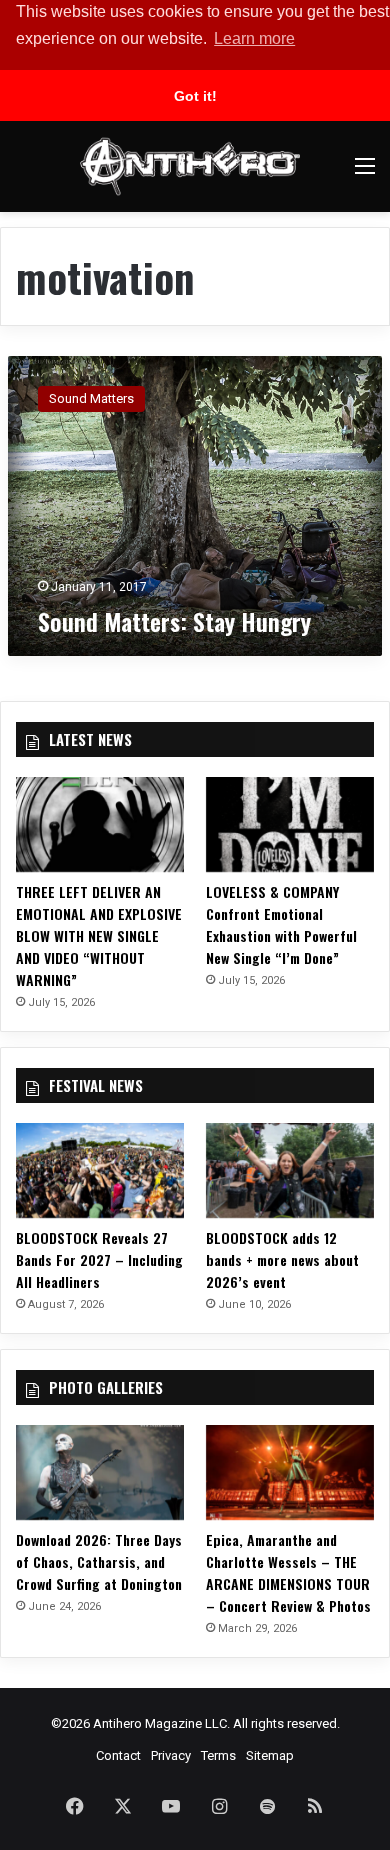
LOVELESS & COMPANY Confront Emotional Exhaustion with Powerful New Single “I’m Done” (281, 924)
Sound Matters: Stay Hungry (174, 621)
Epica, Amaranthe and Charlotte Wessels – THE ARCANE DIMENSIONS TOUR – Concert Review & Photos (288, 1572)
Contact (118, 1755)
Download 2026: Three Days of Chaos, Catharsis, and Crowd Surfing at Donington (99, 1561)
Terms (218, 1755)
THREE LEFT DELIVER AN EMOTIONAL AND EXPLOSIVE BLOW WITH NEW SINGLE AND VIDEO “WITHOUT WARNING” (99, 935)
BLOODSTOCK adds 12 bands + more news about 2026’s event (282, 1259)
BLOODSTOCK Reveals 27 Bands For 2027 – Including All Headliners (99, 1259)
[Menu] (365, 173)
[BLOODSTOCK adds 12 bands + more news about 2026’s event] (290, 1170)
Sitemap (270, 1755)
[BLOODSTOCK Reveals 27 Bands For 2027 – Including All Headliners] (100, 1170)
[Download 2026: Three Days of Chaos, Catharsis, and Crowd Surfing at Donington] (100, 1472)
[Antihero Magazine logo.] (190, 166)
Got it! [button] (195, 96)
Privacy (171, 1755)
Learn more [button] (254, 38)
